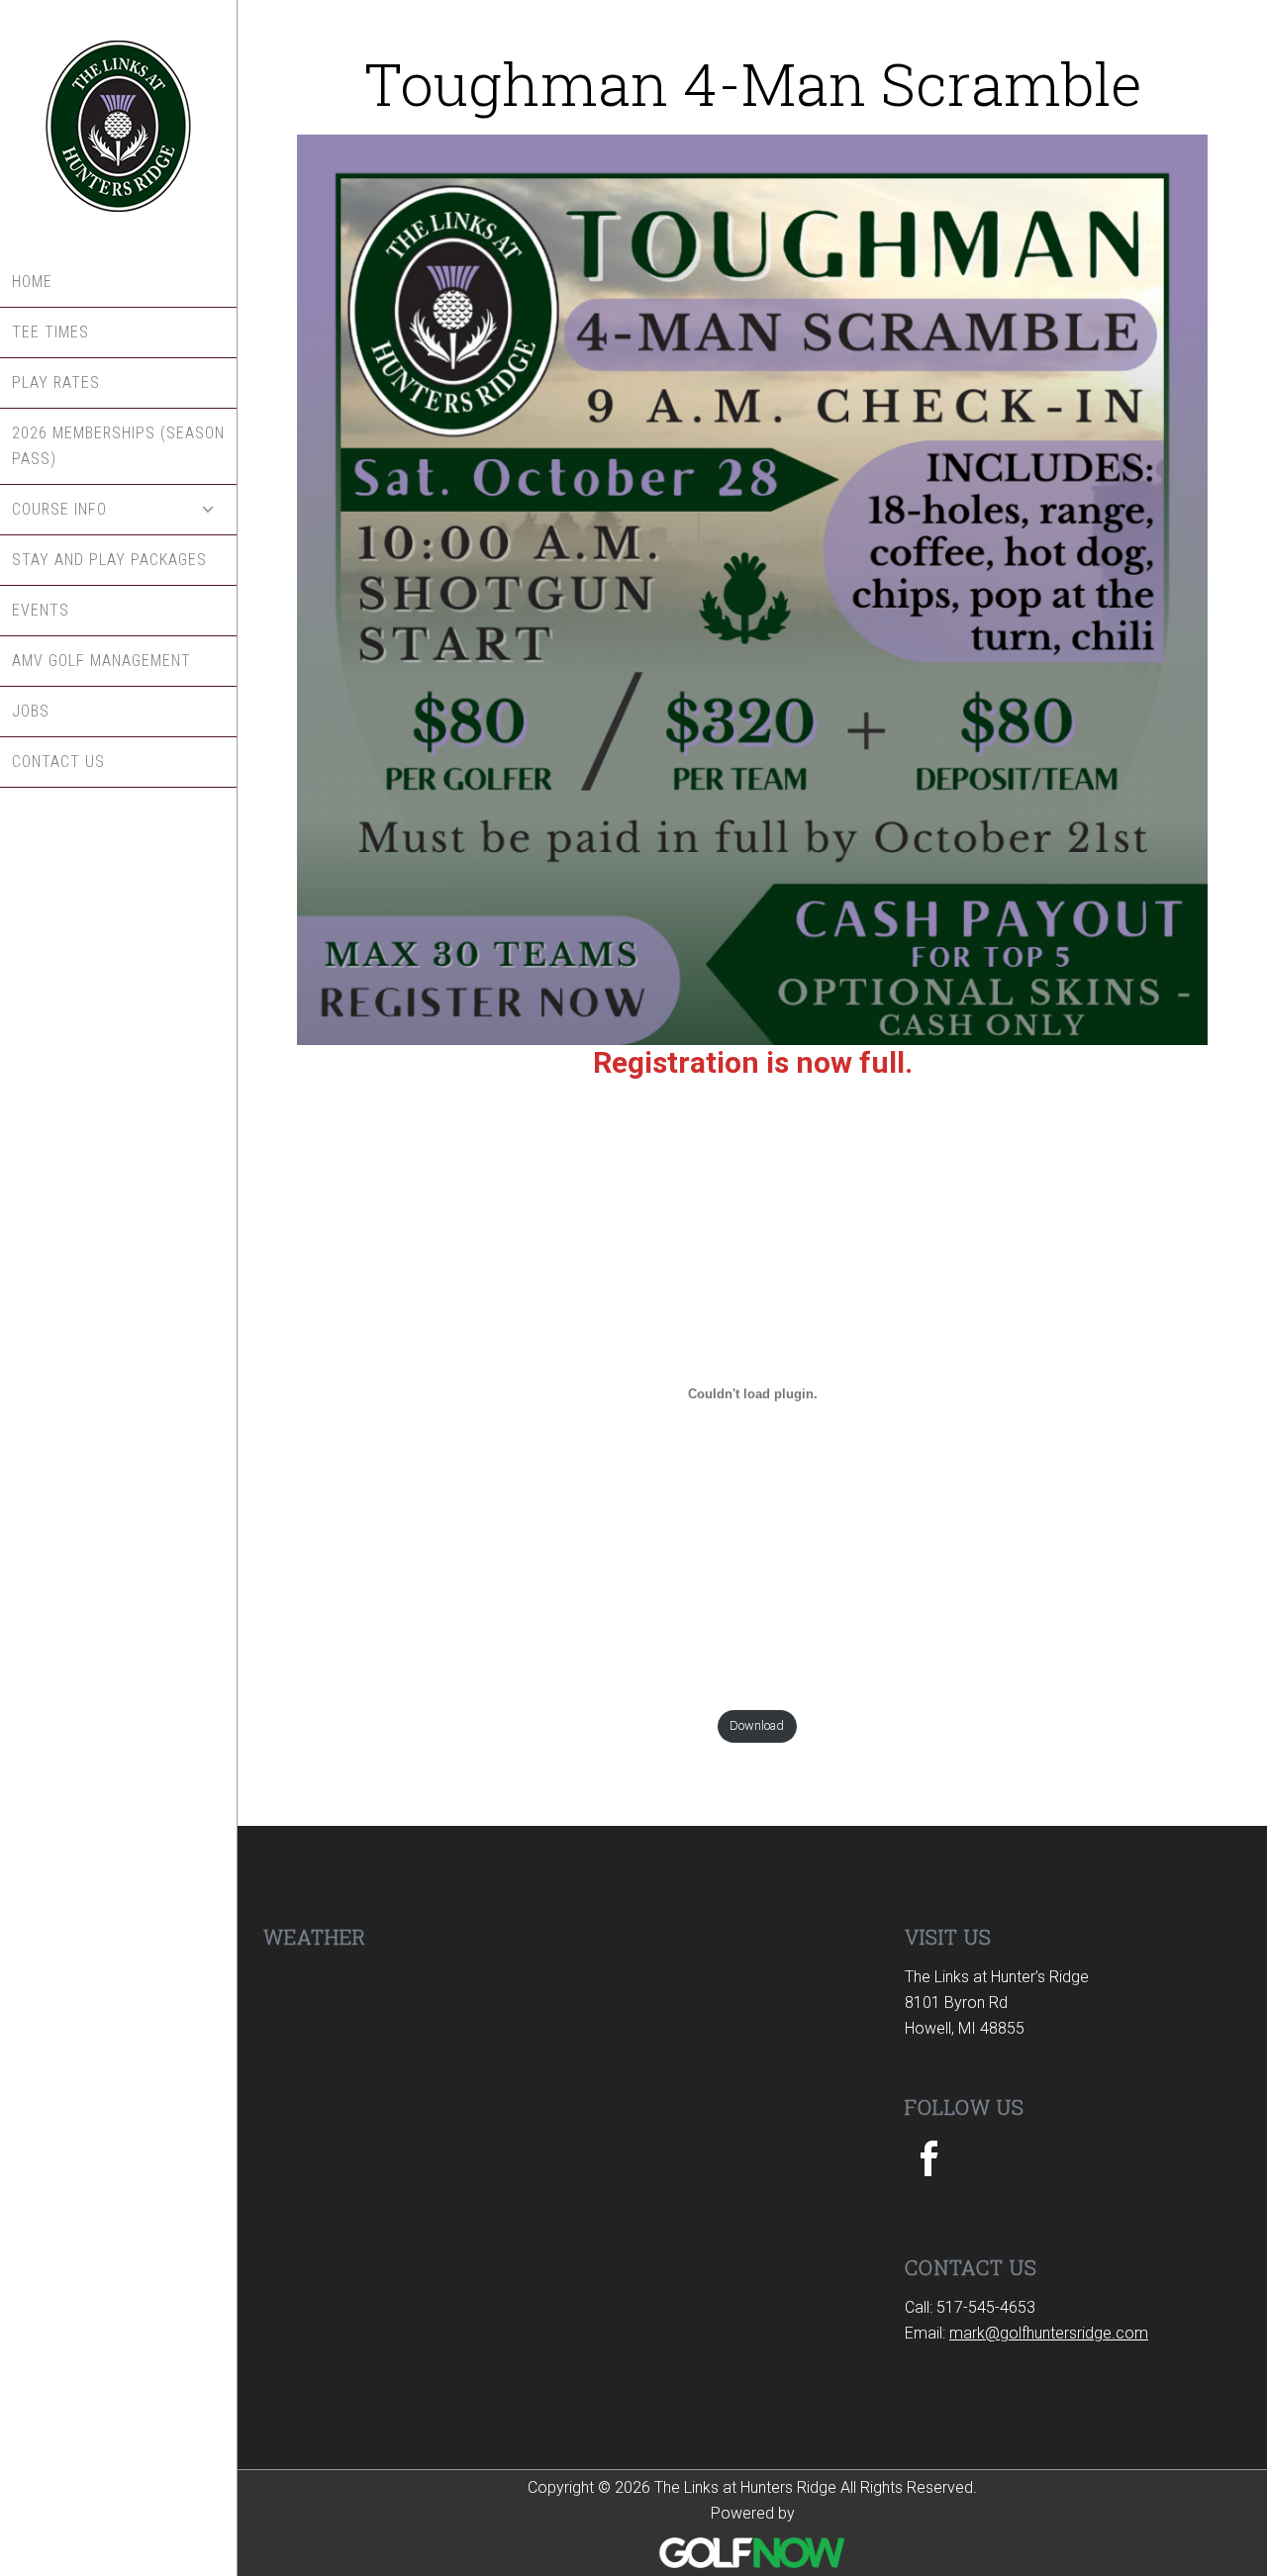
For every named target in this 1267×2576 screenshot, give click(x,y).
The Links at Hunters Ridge (118, 129)
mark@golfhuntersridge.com (1049, 2333)
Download (757, 1725)
